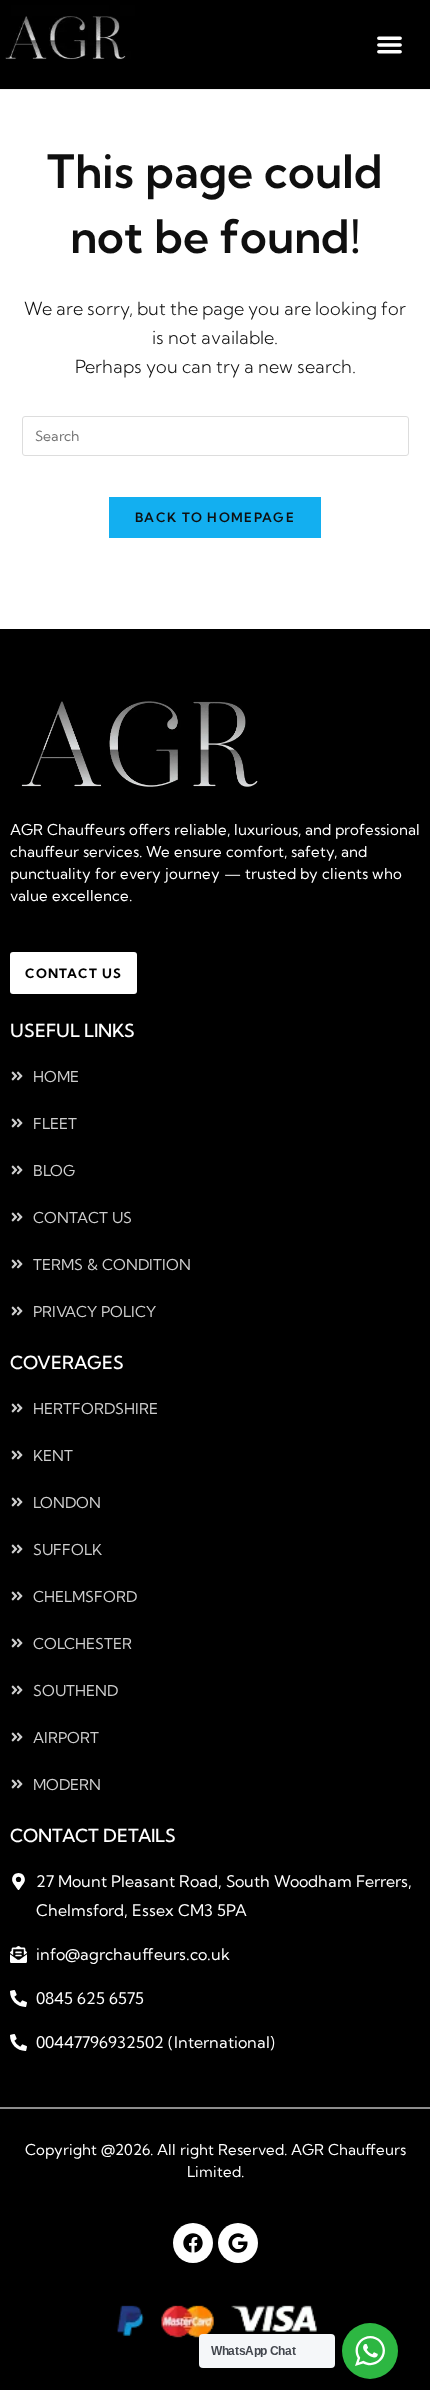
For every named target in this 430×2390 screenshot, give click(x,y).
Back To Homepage (215, 517)
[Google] (238, 2243)
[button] (390, 44)
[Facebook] (193, 2243)
